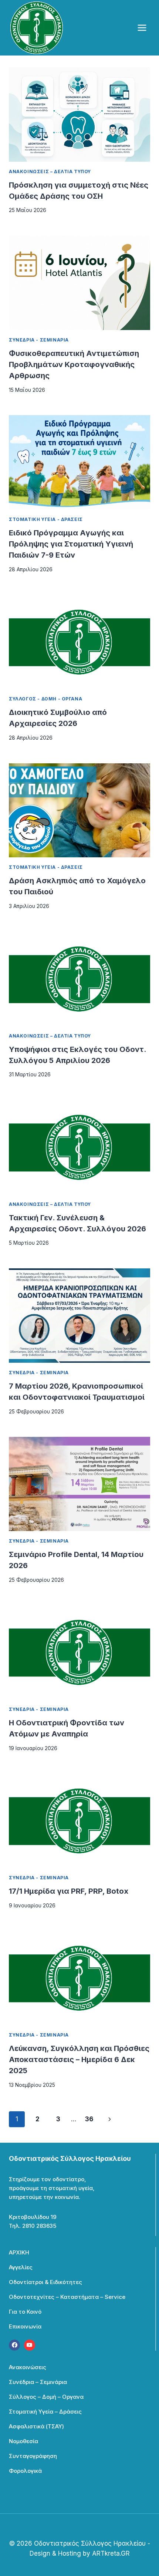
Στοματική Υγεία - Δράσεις (46, 519)
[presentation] (79, 115)
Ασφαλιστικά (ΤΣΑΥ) (36, 2426)
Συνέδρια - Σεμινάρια (39, 340)
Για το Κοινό (25, 2312)
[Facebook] (14, 2345)
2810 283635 (39, 2226)
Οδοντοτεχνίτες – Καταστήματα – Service (67, 2297)
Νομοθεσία (23, 2441)
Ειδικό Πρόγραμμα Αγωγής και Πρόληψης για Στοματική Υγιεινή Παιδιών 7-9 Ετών (71, 544)
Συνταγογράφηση (33, 2456)
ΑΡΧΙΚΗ (19, 2252)
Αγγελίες (21, 2267)
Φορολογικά (25, 2471)
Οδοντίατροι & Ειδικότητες (45, 2282)
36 (89, 2119)
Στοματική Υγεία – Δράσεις (45, 2412)
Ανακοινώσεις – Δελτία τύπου (50, 171)
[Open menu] (142, 28)
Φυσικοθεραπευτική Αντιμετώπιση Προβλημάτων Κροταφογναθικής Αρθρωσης (74, 364)
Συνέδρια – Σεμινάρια (38, 2382)
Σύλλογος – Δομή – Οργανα (46, 2397)
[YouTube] (30, 2345)
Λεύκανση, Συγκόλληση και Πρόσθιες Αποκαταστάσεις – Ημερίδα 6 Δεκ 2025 (79, 2059)
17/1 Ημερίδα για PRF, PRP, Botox (69, 1891)
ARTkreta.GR (111, 2553)
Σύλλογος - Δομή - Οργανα (45, 699)
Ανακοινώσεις (28, 2367)
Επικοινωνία (25, 2326)
